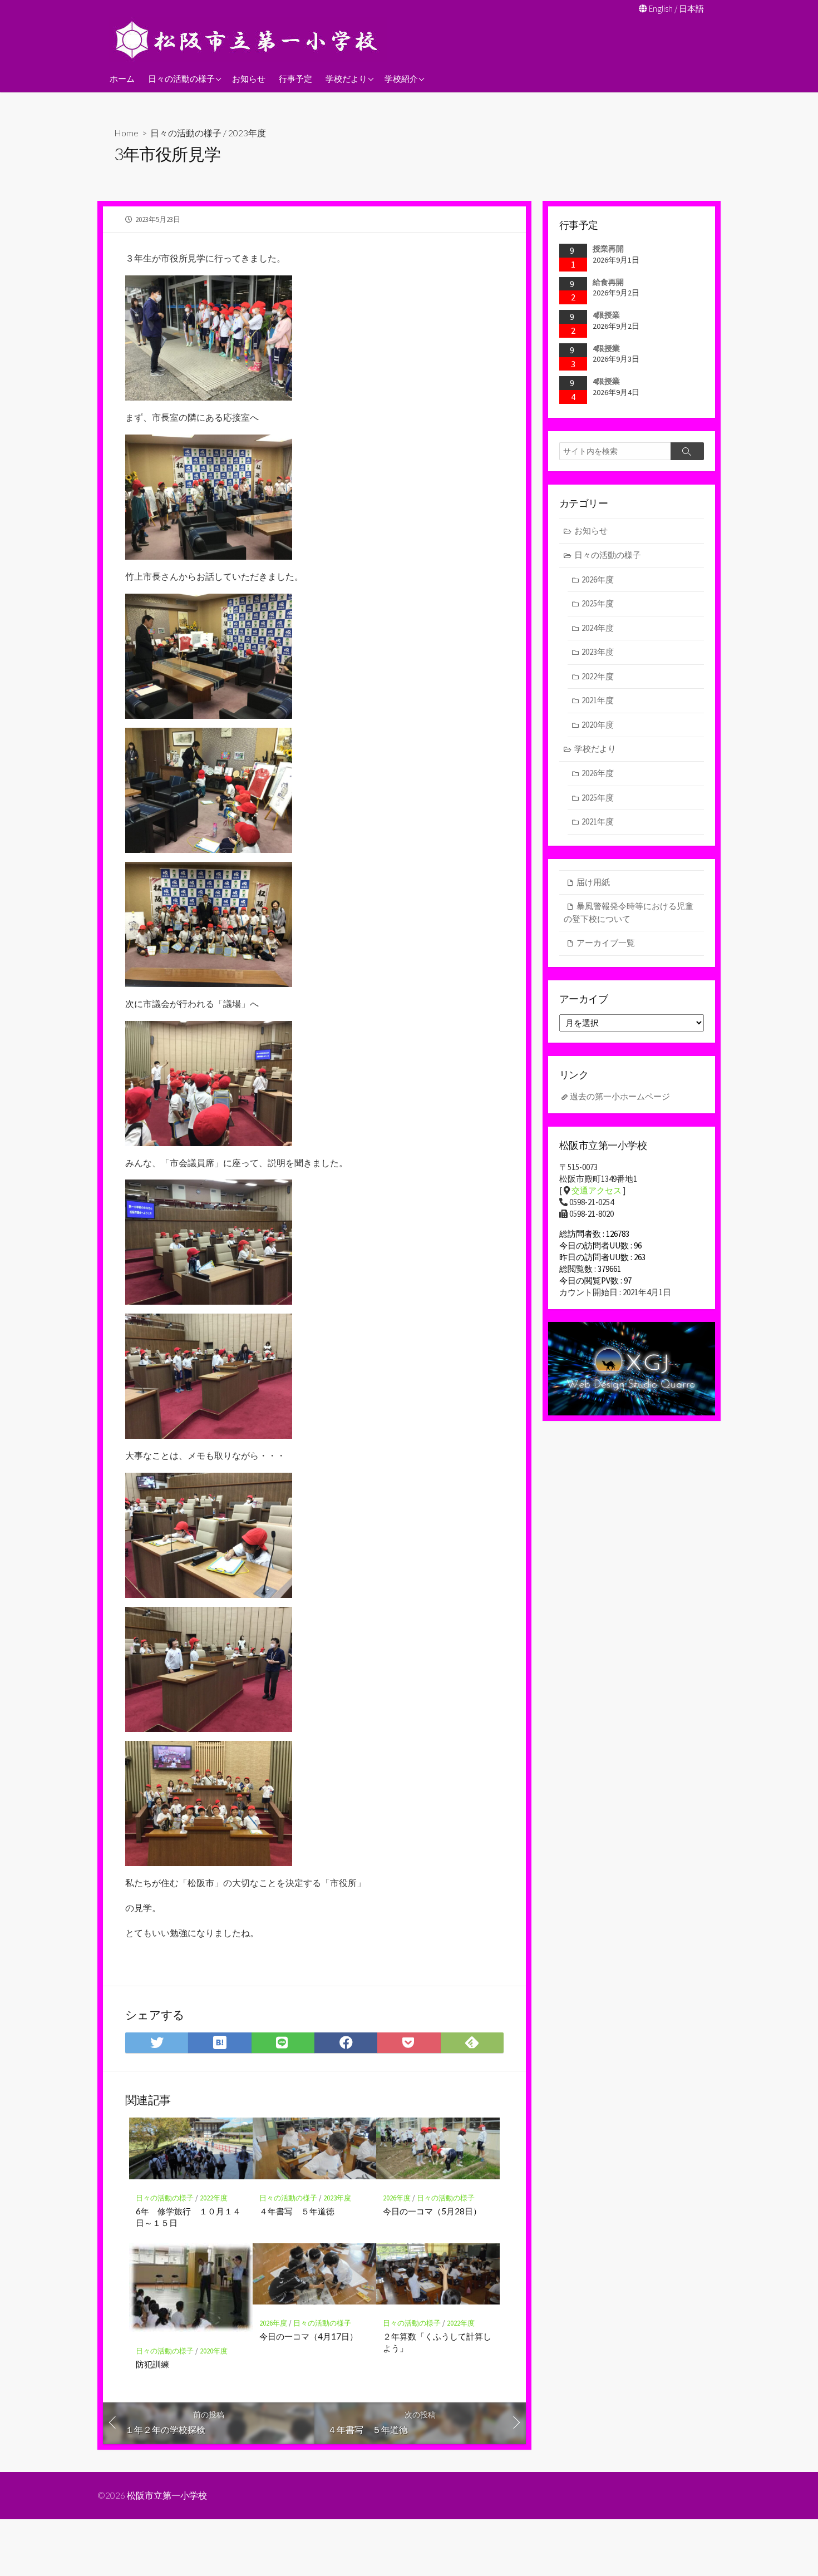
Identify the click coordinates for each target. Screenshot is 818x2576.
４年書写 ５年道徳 (297, 2211)
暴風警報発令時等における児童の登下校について (629, 912)
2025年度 (598, 603)
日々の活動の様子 (181, 78)
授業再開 (608, 249)
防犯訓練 (152, 2364)
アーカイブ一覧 (606, 943)
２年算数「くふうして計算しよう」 (437, 2342)
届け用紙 (593, 882)
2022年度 (214, 2198)
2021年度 (598, 700)
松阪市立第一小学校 (167, 2495)
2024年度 (598, 628)
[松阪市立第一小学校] (248, 40)
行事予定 (295, 78)
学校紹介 (401, 78)
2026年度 (397, 2198)
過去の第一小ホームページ (620, 1096)
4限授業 (606, 315)
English (661, 9)
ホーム (122, 78)
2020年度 (214, 2351)
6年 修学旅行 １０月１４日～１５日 (188, 2217)
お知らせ (249, 78)
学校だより (346, 78)
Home (126, 133)
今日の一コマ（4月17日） (309, 2336)
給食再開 (608, 282)
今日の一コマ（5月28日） (432, 2211)
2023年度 (247, 133)
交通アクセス (597, 1190)
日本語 (691, 9)
